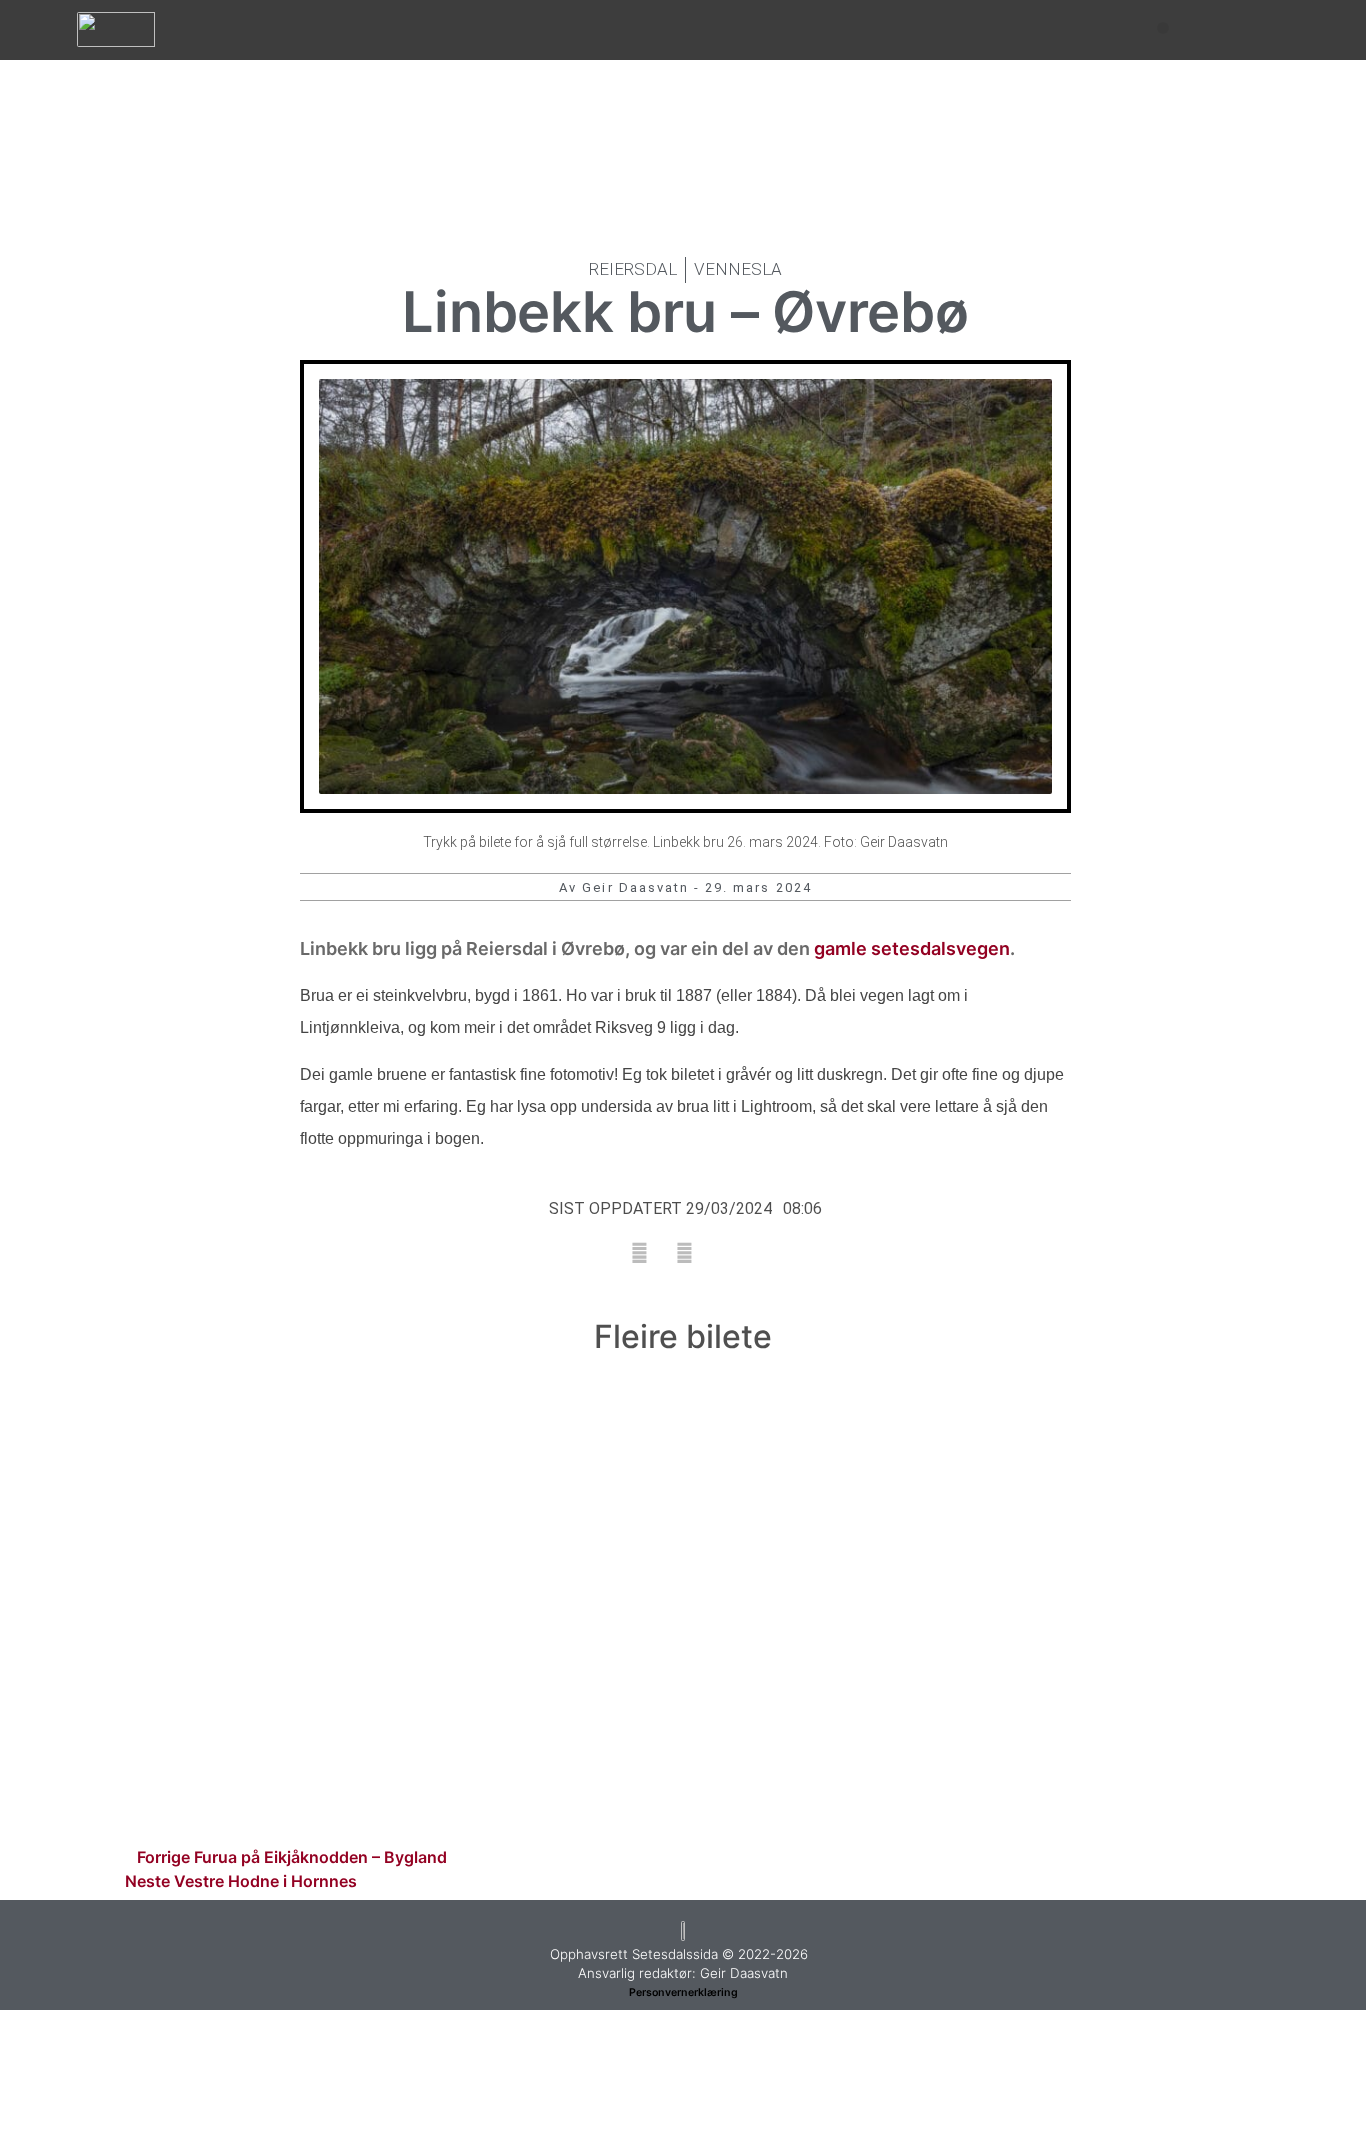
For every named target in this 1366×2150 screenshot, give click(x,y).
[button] (1163, 28)
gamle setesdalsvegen (912, 948)
